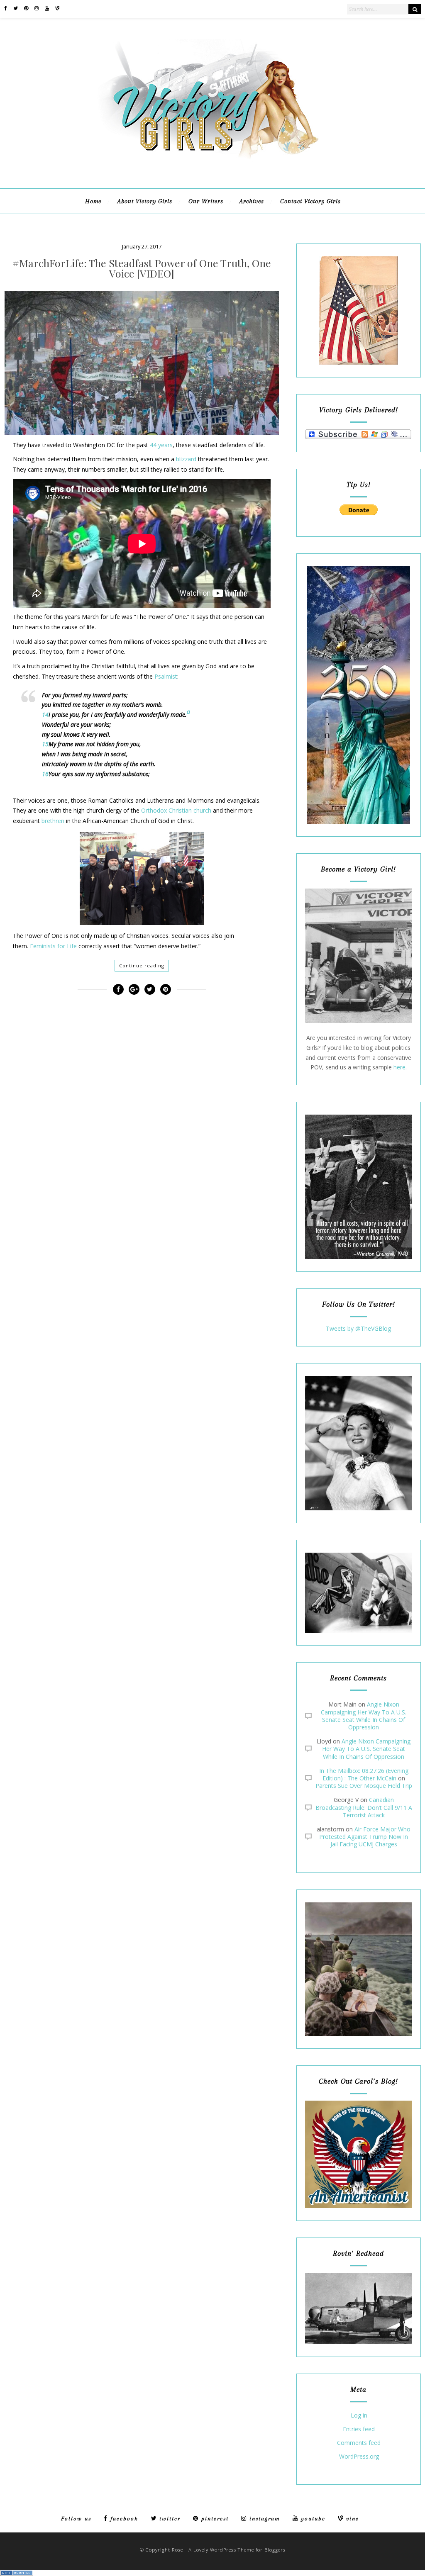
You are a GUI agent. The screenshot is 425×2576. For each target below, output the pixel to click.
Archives (252, 201)
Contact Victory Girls (310, 201)
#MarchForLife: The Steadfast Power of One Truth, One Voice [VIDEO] (142, 268)
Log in (359, 2416)
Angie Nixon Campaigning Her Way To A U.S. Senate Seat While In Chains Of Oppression (364, 1716)
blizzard (186, 459)
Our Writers (206, 201)
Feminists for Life (53, 946)
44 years (161, 445)
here (399, 1067)
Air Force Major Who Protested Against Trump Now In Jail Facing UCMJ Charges (365, 1837)
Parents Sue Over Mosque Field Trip (364, 1786)
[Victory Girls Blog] (212, 162)
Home (93, 201)
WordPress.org (359, 2457)
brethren (53, 821)
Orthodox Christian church (176, 810)
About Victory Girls (145, 201)
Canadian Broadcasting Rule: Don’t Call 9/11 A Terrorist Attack (364, 1807)
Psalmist (166, 676)
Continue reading (142, 965)
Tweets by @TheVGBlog (358, 1328)
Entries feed (359, 2429)
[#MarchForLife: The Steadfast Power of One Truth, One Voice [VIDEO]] (142, 363)
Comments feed (359, 2443)
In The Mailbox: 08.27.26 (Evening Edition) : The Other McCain (364, 1774)
